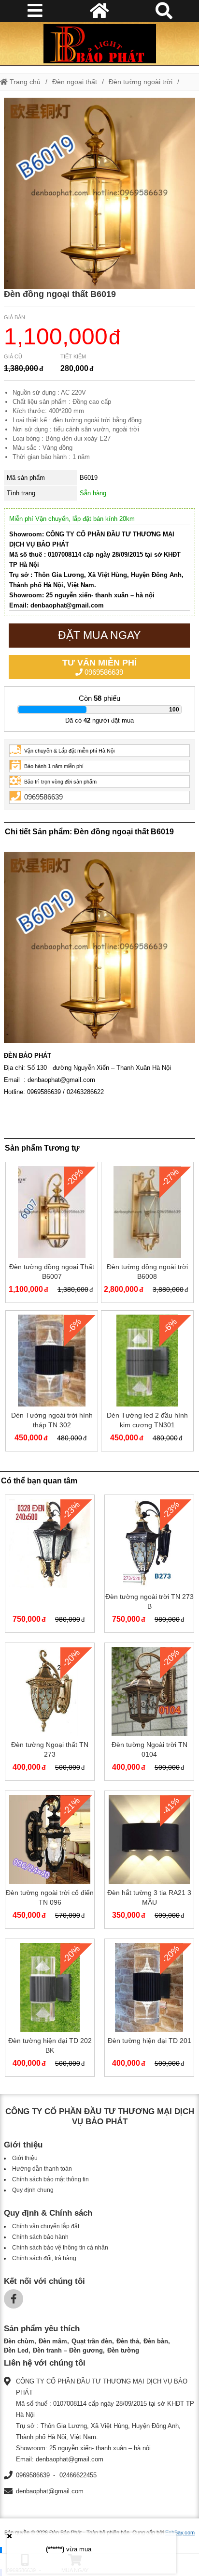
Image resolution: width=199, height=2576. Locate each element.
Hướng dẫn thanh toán (42, 2169)
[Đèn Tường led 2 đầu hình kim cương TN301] (147, 1383)
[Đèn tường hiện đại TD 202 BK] (50, 2010)
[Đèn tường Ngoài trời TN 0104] (149, 1714)
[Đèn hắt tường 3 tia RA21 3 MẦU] (149, 1862)
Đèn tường (123, 2350)
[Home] (99, 44)
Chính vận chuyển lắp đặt (46, 2226)
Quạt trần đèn (92, 2341)
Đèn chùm (19, 2341)
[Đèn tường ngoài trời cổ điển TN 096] (50, 1862)
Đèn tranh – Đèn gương (68, 2350)
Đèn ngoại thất (75, 82)
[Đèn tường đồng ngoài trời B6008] (147, 1234)
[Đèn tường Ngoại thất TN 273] (50, 1714)
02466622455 (78, 2475)
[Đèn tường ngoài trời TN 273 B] (149, 1566)
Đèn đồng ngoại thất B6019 (60, 294)
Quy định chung (33, 2190)
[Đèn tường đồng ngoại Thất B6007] (52, 1234)
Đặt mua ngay (99, 635)
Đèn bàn (156, 2341)
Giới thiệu (25, 2158)
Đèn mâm (53, 2341)
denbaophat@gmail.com (50, 2491)
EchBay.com (180, 2532)
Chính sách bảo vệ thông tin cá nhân (60, 2248)
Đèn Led (16, 2350)
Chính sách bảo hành (40, 2237)
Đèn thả (128, 2341)
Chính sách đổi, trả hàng (44, 2258)
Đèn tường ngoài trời (141, 82)
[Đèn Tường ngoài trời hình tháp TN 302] (52, 1383)
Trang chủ (24, 82)
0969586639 (99, 667)
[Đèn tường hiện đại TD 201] (149, 2010)
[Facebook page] (14, 2299)
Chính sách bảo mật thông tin (50, 2179)
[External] (50, 1566)
